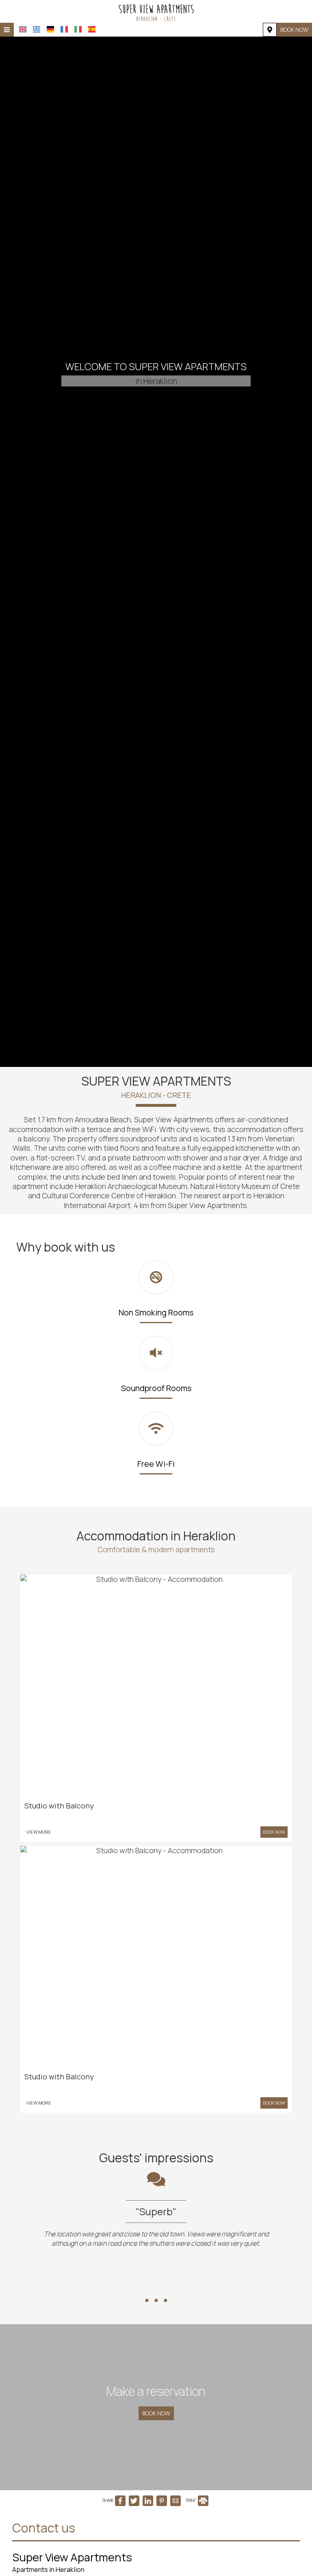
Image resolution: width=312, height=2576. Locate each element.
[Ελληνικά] (37, 29)
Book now (294, 29)
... (156, 2286)
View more (39, 1832)
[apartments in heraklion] (156, 11)
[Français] (64, 29)
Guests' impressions (156, 2158)
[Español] (92, 29)
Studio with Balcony (59, 1806)
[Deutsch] (50, 29)
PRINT (191, 2500)
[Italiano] (78, 29)
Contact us (44, 2528)
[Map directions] (270, 30)
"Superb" (34, 2211)
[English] (23, 29)
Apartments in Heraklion (48, 2569)
